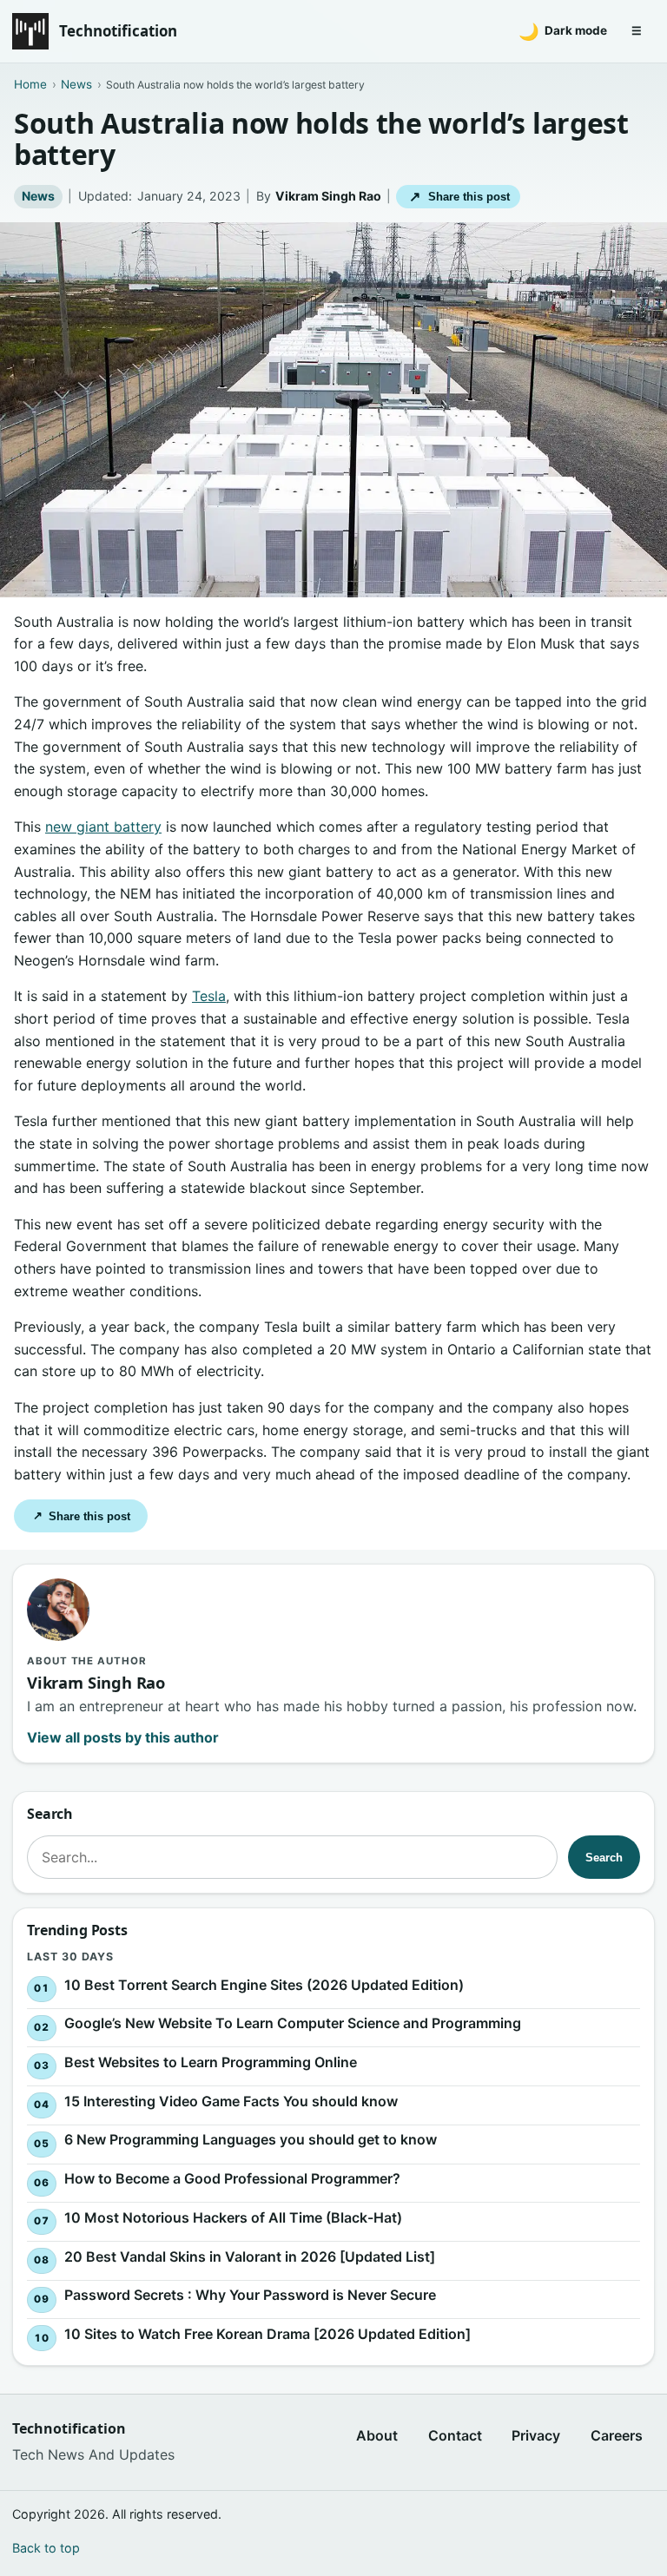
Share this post (459, 197)
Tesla (209, 996)
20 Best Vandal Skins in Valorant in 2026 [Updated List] (250, 2256)
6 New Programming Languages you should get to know (251, 2139)
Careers (617, 2435)
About (377, 2435)
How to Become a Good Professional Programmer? (232, 2178)
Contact (455, 2435)
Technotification (118, 31)
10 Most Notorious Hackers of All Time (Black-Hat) (233, 2217)
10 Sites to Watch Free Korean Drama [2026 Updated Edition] (267, 2334)
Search (604, 1858)
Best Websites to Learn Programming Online (211, 2062)
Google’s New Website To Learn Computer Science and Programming (293, 2023)
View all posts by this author (123, 1737)
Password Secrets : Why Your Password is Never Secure (250, 2295)
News (38, 196)
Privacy (536, 2435)
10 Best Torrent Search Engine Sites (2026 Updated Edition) (264, 1984)
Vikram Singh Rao (328, 196)
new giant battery (103, 827)
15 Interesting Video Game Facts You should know (231, 2100)
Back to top (46, 2548)
